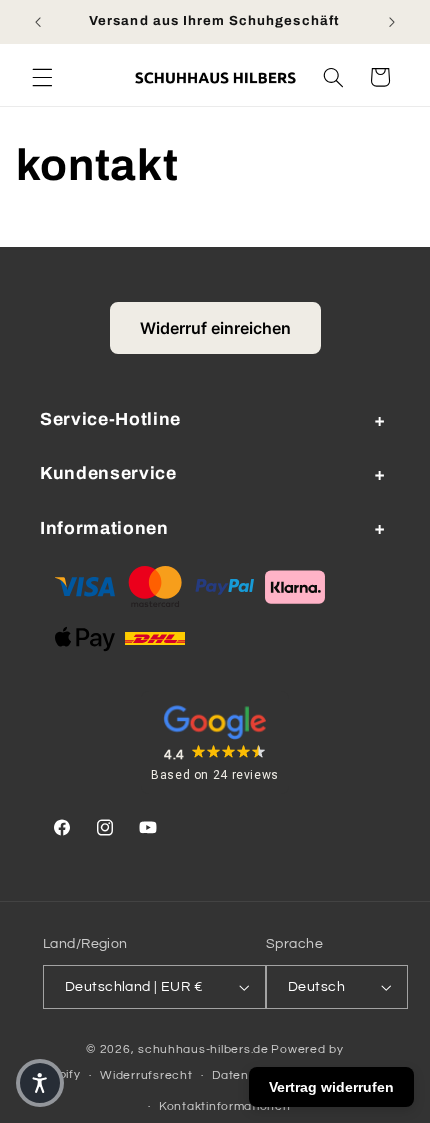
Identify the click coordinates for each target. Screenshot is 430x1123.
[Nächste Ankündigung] (392, 22)
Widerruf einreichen (215, 328)
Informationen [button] (104, 528)
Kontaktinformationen (225, 1106)
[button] (42, 77)
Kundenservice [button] (108, 473)
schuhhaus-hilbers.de (203, 1049)
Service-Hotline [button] (110, 419)
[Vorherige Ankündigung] (38, 22)
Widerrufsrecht (146, 1075)
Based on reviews (215, 775)
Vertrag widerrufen (331, 1087)
